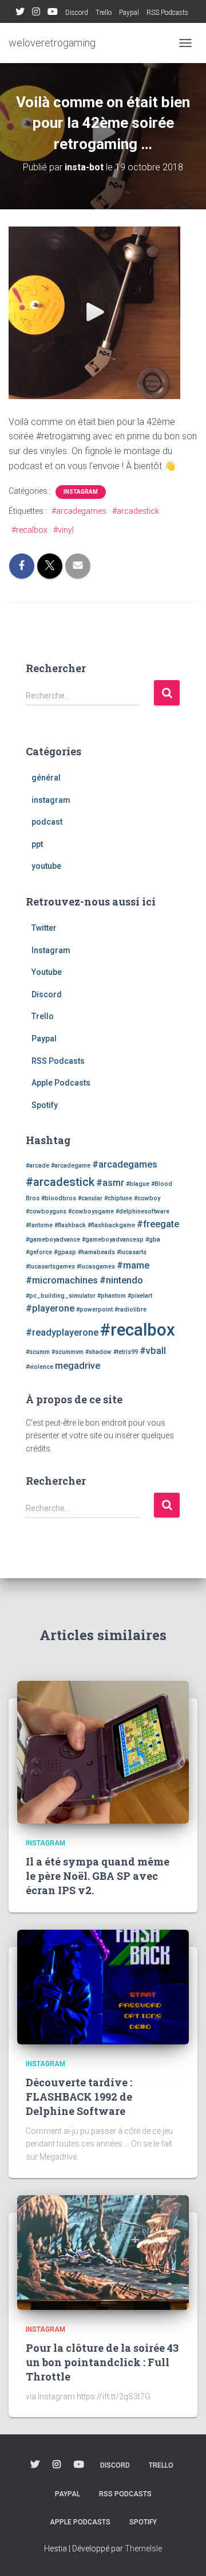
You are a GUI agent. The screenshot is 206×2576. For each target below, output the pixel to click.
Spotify (45, 1105)
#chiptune (118, 1198)
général (46, 778)
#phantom (112, 1296)
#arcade (37, 1166)
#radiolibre (130, 1310)
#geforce (39, 1252)
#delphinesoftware (142, 1211)
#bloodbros (59, 1198)
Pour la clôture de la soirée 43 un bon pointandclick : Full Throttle (102, 2362)
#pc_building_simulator (61, 1296)
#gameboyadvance (53, 1240)
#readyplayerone (62, 1332)
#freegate (158, 1224)
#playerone (50, 1308)
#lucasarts (132, 1252)
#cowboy (147, 1198)
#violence (39, 1367)
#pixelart (140, 1296)
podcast (47, 822)
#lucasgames (96, 1266)
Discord (77, 13)
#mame (133, 1265)
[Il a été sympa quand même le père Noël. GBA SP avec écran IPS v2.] (103, 1751)
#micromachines (62, 1280)
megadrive (78, 1366)
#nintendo (121, 1280)
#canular (90, 1198)
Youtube (53, 13)
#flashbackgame (111, 1225)
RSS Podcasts (167, 13)
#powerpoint (94, 1310)
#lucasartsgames (50, 1266)
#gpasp (65, 1252)
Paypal (129, 13)
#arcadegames (79, 511)
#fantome (39, 1225)
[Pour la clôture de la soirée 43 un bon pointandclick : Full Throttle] (103, 2251)
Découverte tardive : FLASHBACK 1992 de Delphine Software (79, 2097)
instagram (81, 492)
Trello (104, 13)
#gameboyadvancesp (113, 1240)
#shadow (98, 1352)
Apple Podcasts (61, 1083)
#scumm (38, 1352)
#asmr (110, 1183)
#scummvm (68, 1352)
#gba (153, 1240)
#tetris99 (126, 1352)
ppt (37, 844)
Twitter (20, 13)
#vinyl (64, 530)
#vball (153, 1351)
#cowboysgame (91, 1211)
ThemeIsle (143, 2548)
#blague (138, 1184)
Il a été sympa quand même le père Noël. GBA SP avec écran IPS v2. (98, 1876)
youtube (46, 866)
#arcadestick (136, 511)
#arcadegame (71, 1166)
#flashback (70, 1225)
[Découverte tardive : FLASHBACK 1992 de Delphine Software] (103, 1986)
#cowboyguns (46, 1211)
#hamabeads (96, 1252)
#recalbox (29, 530)
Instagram (36, 13)
